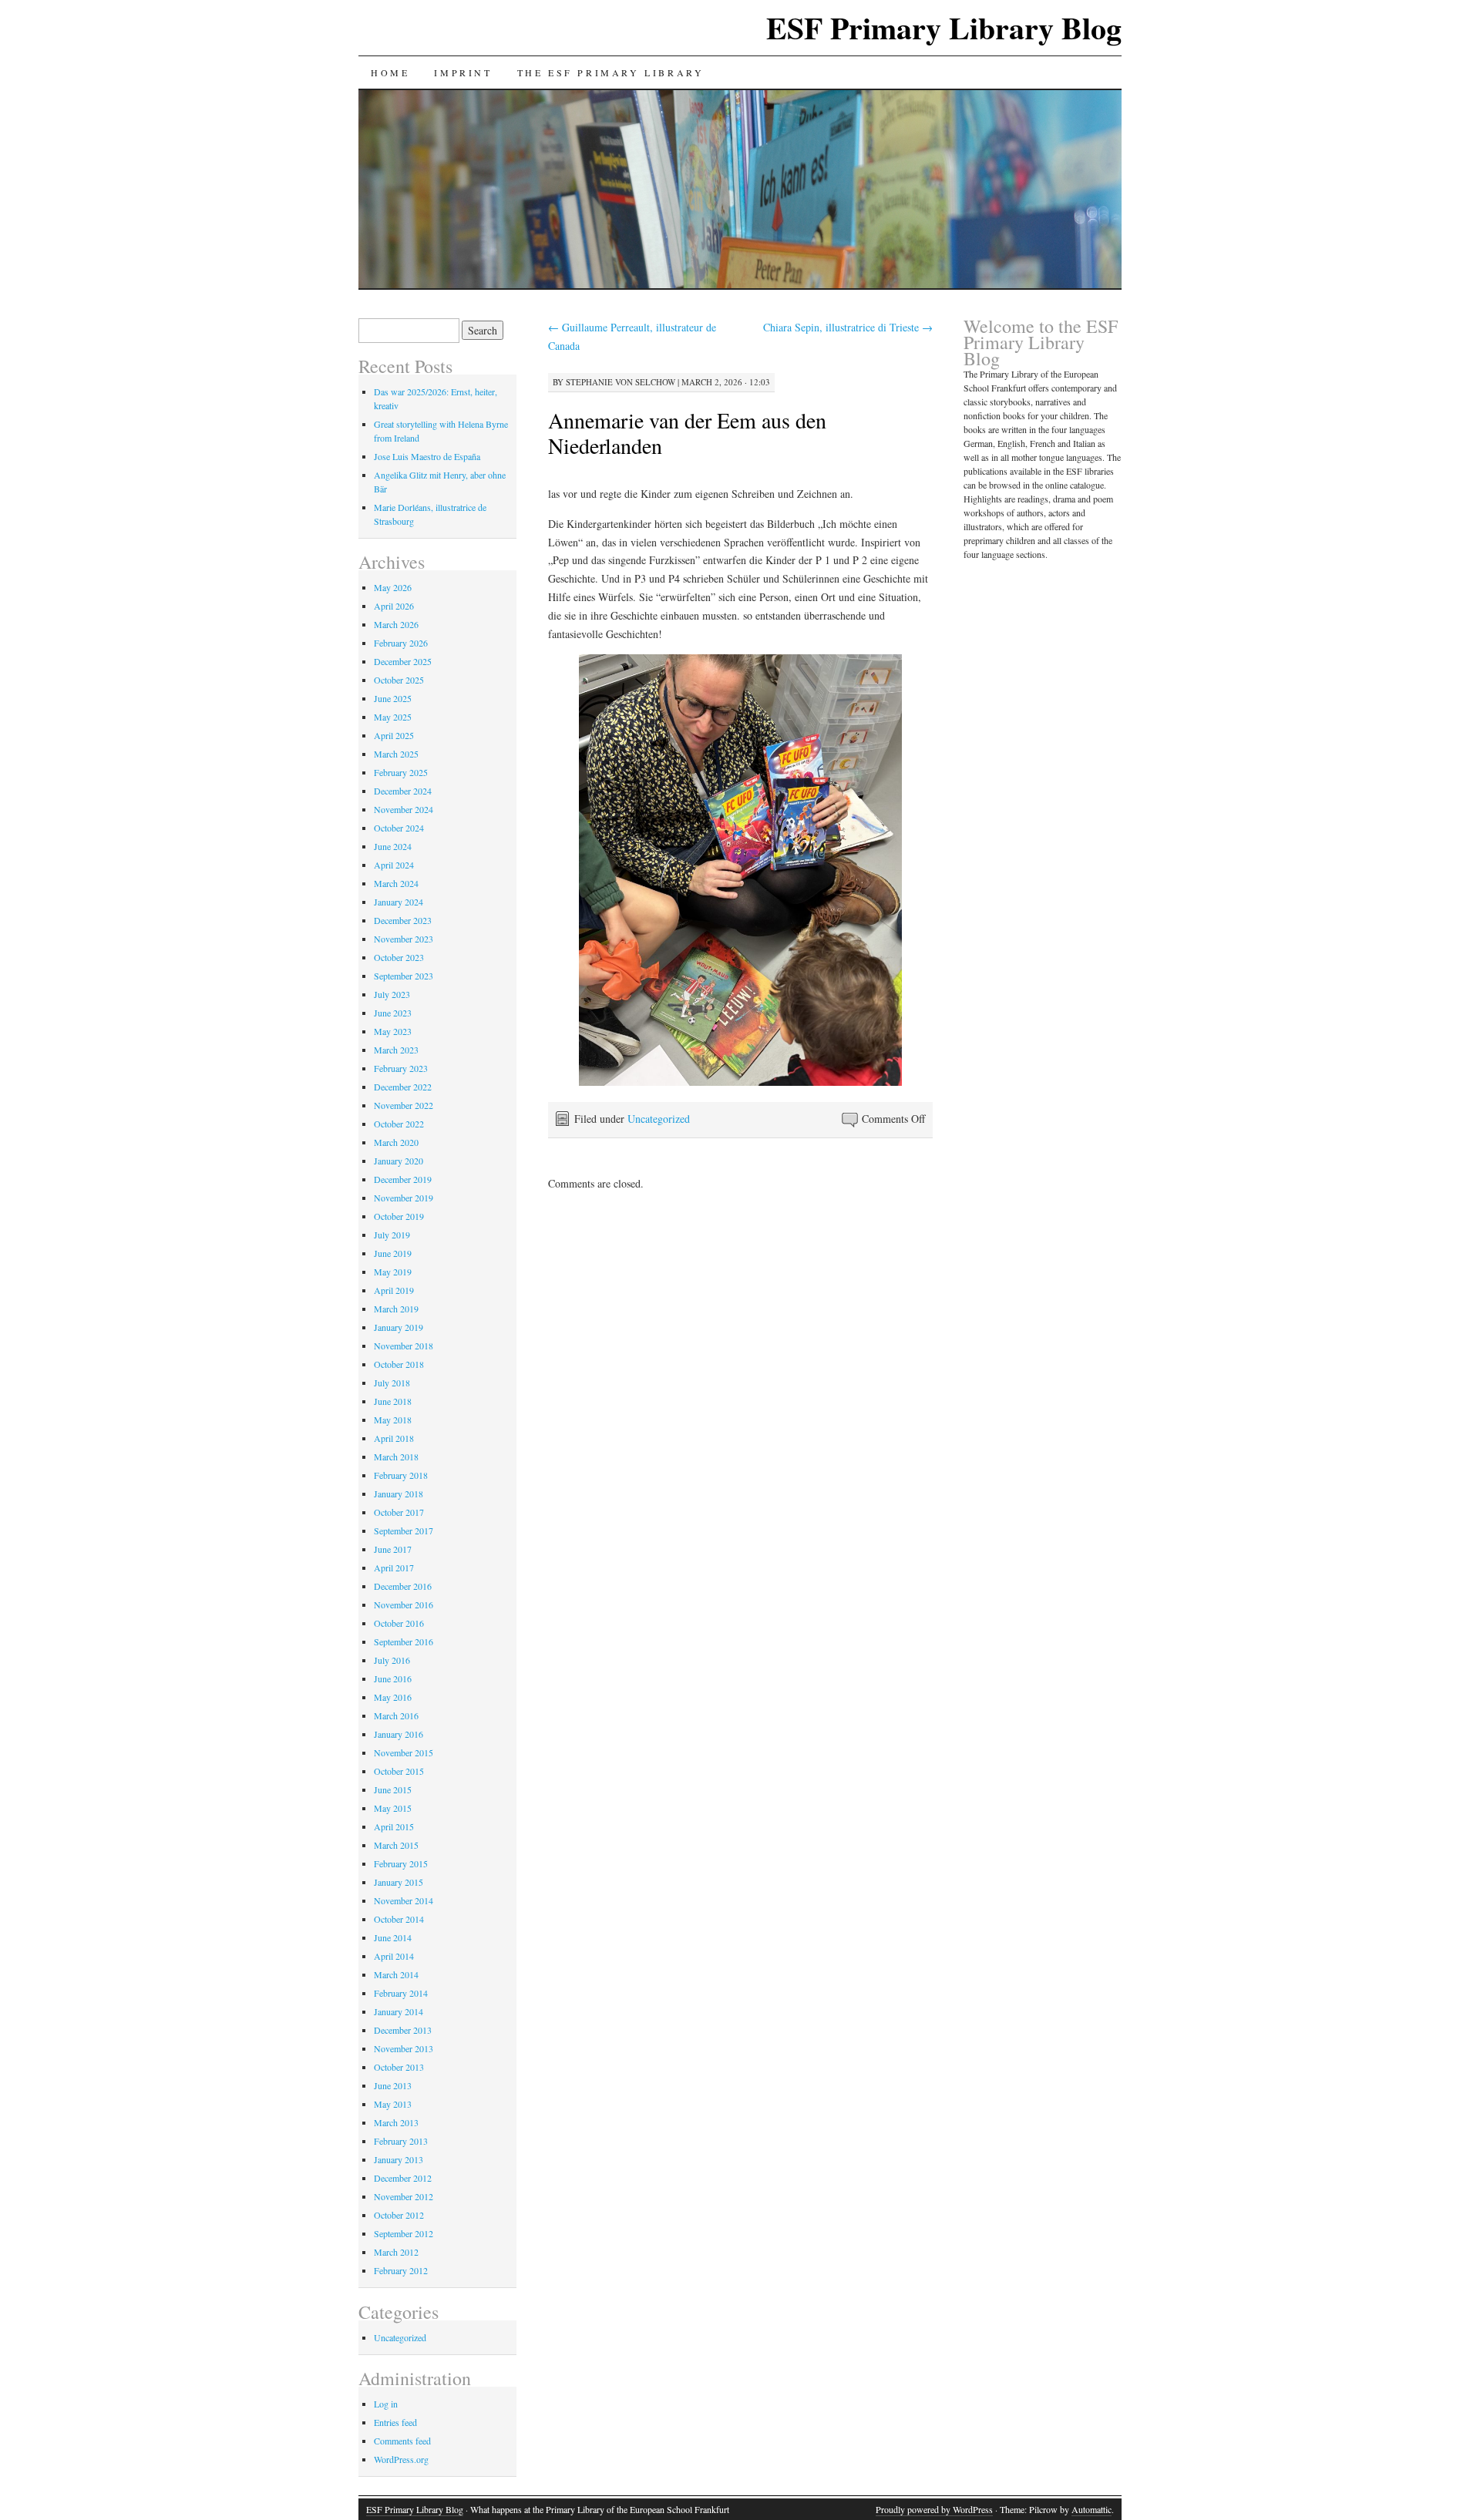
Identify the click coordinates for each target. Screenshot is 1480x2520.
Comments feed (402, 2441)
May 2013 (393, 2104)
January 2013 (399, 2159)
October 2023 (399, 957)
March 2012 (396, 2252)
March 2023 (396, 1050)
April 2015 (394, 1826)
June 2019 (393, 1253)
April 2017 (394, 1567)
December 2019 (403, 1179)
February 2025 (401, 772)
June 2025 (393, 698)
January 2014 (399, 2011)
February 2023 (401, 1068)
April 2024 (394, 865)
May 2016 (393, 1697)
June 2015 (393, 1789)
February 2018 (401, 1475)
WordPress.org (401, 2459)
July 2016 (392, 1660)
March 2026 (396, 624)
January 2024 (399, 902)
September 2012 (404, 2233)
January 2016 (399, 1734)
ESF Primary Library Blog (944, 27)
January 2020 (399, 1161)
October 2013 (399, 2067)
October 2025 (399, 680)
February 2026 (401, 643)
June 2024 (393, 846)
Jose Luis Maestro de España (427, 456)
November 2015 (404, 1752)
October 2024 (399, 828)
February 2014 (401, 1993)
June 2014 (393, 1937)
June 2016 (393, 1678)
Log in (386, 2404)
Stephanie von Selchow (621, 382)
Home (390, 72)
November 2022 (404, 1105)
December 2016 (403, 1586)
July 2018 (392, 1383)
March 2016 (396, 1715)
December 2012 (403, 2178)
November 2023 (404, 939)
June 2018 (393, 1401)
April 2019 (394, 1290)
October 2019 (399, 1216)
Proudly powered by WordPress (934, 2509)
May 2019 (393, 1272)
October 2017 (399, 1512)
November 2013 (404, 2048)
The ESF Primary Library (611, 72)
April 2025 (394, 735)
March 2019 (396, 1309)
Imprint (463, 72)
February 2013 (401, 2141)
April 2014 (394, 1956)
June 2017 (393, 1549)
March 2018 (396, 1457)
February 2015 (401, 1863)
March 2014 (396, 1974)
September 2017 (404, 1530)
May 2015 (393, 1808)
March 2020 (396, 1142)
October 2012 (399, 2215)
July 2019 (392, 1235)
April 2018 (394, 1438)
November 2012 (404, 2196)
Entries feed (395, 2422)
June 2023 (393, 1013)
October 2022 (399, 1124)
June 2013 (393, 2085)
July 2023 (392, 994)
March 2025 (396, 754)
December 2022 (403, 1087)
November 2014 (404, 1900)
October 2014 (399, 1919)
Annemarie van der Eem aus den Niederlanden (687, 433)
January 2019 (399, 1327)
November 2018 (404, 1346)
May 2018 (393, 1420)
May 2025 (393, 717)
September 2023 (404, 976)
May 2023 (393, 1031)
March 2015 (396, 1845)
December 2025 (403, 661)
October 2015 (399, 1771)
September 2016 (404, 1641)
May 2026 (393, 587)
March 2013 (396, 2122)
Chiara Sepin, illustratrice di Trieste (848, 327)
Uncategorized (659, 1119)
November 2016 (404, 1604)
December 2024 (403, 791)
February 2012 (401, 2270)
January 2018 (399, 1494)
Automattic (1091, 2509)
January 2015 (399, 1882)
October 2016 (399, 1623)
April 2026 (394, 606)
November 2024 (404, 809)
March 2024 (396, 883)
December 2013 (403, 2030)
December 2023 (403, 920)
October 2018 (399, 1364)
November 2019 (404, 1198)
